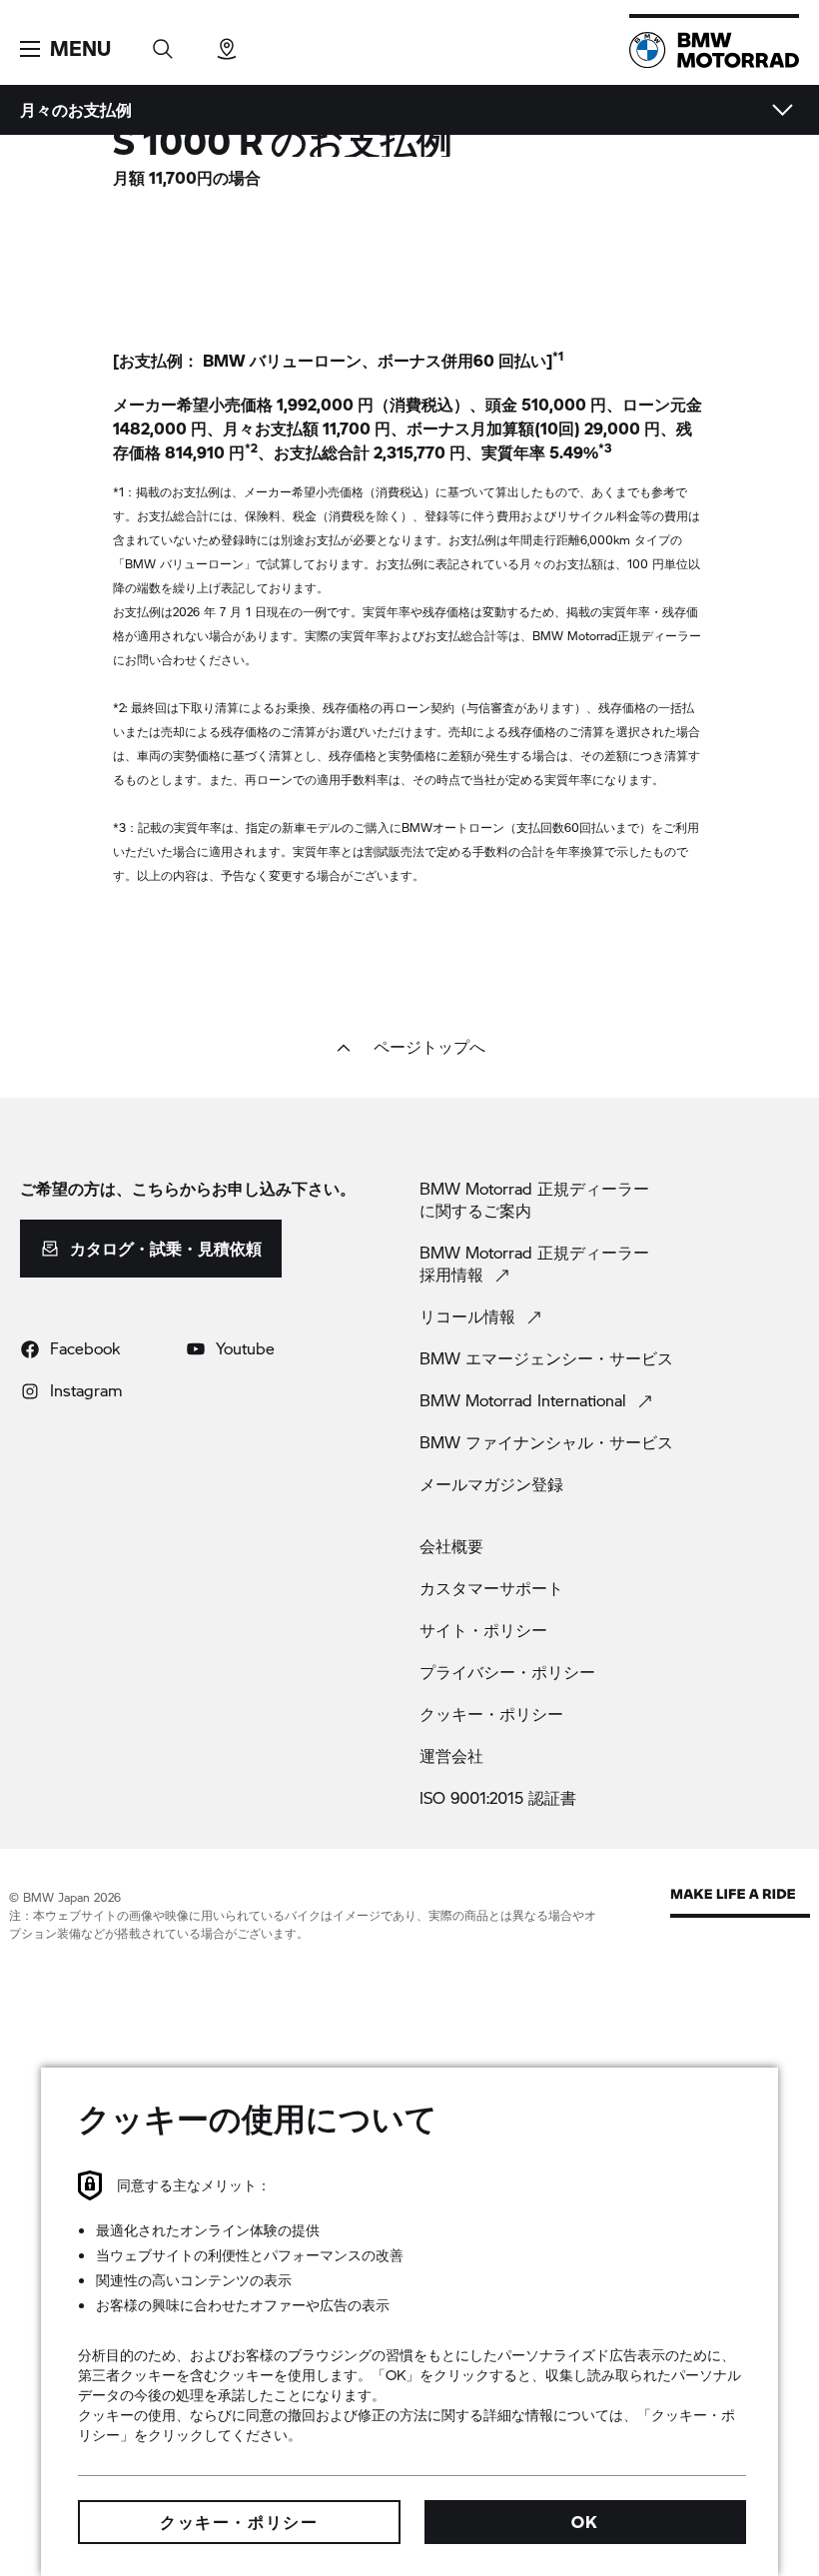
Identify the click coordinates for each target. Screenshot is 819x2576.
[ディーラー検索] (227, 42)
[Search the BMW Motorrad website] (163, 42)
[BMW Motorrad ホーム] (714, 50)
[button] (65, 49)
